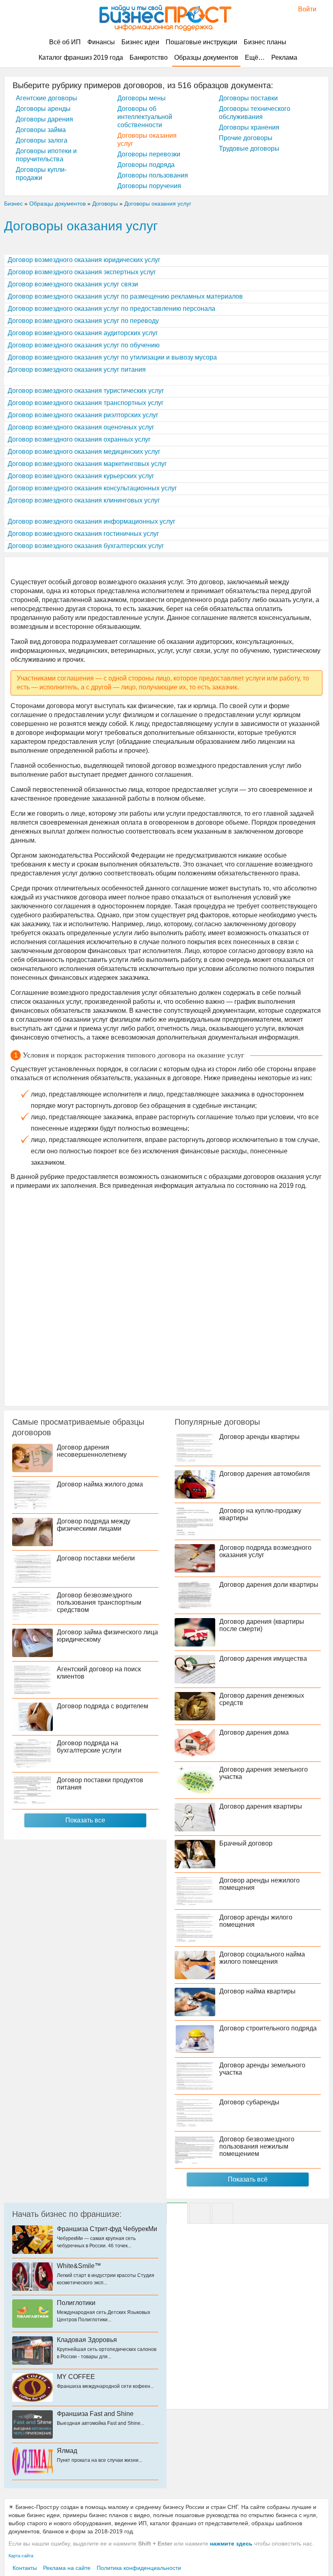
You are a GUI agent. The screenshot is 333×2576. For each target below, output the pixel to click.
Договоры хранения (249, 127)
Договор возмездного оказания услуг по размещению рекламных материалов (125, 296)
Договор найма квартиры (257, 1991)
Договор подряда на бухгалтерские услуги (89, 1747)
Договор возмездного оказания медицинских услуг (84, 452)
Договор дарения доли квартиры (269, 1585)
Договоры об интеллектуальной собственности (145, 117)
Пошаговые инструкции (201, 42)
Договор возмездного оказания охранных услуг (79, 439)
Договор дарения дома (254, 1732)
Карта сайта (21, 2556)
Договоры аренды (43, 109)
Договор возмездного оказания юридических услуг (84, 260)
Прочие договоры (246, 138)
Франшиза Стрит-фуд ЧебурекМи (107, 2229)
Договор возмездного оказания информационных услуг (92, 521)
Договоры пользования (153, 175)
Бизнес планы (265, 42)
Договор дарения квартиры (261, 1806)
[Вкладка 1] (177, 2213)
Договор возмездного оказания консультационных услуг (92, 488)
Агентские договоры (46, 98)
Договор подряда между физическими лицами (94, 1525)
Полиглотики (76, 2303)
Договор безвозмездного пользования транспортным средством (99, 1602)
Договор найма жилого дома (100, 1484)
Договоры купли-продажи (41, 174)
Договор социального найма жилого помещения (262, 1958)
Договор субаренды (249, 2102)
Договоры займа (41, 130)
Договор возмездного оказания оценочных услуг (81, 427)
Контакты (25, 2568)
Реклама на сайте (67, 2568)
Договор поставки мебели (96, 1558)
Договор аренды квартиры (259, 1437)
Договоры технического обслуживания (255, 113)
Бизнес (13, 204)
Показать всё (248, 2179)
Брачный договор (246, 1843)
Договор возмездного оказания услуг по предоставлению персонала (111, 309)
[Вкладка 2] (200, 2213)
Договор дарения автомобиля (265, 1474)
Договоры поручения (149, 186)
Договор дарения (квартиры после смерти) (262, 1625)
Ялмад (67, 2451)
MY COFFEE (76, 2377)
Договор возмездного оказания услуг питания (77, 369)
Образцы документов (206, 57)
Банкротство (149, 57)
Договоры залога (42, 140)
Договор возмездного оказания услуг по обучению (84, 345)
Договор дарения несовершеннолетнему (92, 1451)
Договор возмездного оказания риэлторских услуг (83, 415)
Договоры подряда (146, 165)
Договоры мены (142, 98)
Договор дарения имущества (263, 1658)
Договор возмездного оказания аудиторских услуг (83, 333)
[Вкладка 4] (223, 2213)
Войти (303, 9)
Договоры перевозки (149, 154)
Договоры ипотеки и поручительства (46, 155)
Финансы (101, 42)
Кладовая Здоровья (87, 2340)
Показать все (85, 1820)
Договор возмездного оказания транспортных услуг (86, 403)
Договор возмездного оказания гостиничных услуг (83, 534)
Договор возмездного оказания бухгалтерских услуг (86, 546)
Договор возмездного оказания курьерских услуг (81, 476)
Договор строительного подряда (268, 2028)
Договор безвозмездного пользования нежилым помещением (257, 2146)
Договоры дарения (44, 119)
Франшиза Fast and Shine (95, 2414)
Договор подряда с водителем (103, 1706)
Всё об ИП (65, 42)
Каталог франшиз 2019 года (81, 57)
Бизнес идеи (140, 42)
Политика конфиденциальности (139, 2568)
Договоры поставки (248, 98)
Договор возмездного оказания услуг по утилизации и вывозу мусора (112, 357)
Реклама (284, 57)
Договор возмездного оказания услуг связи (73, 284)
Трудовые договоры (249, 148)
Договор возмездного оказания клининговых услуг (84, 500)
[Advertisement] (166, 1297)
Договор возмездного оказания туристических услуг (86, 391)
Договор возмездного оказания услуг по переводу (83, 321)
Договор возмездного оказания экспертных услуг (82, 272)
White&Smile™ (79, 2266)
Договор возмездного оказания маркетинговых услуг (87, 464)
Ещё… (255, 57)
